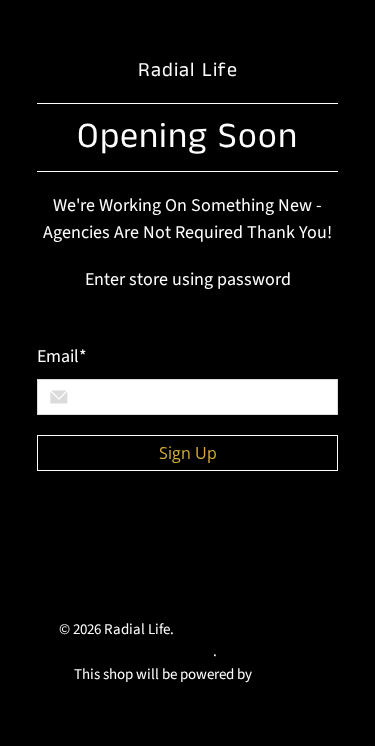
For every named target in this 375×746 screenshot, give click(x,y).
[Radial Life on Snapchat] (55, 585)
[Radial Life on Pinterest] (239, 541)
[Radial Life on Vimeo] (193, 541)
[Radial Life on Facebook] (101, 541)
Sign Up (188, 453)
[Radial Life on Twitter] (55, 541)
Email (62, 356)
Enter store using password (188, 279)
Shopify (278, 674)
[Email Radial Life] (101, 585)
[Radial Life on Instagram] (285, 541)
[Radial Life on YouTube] (147, 541)
